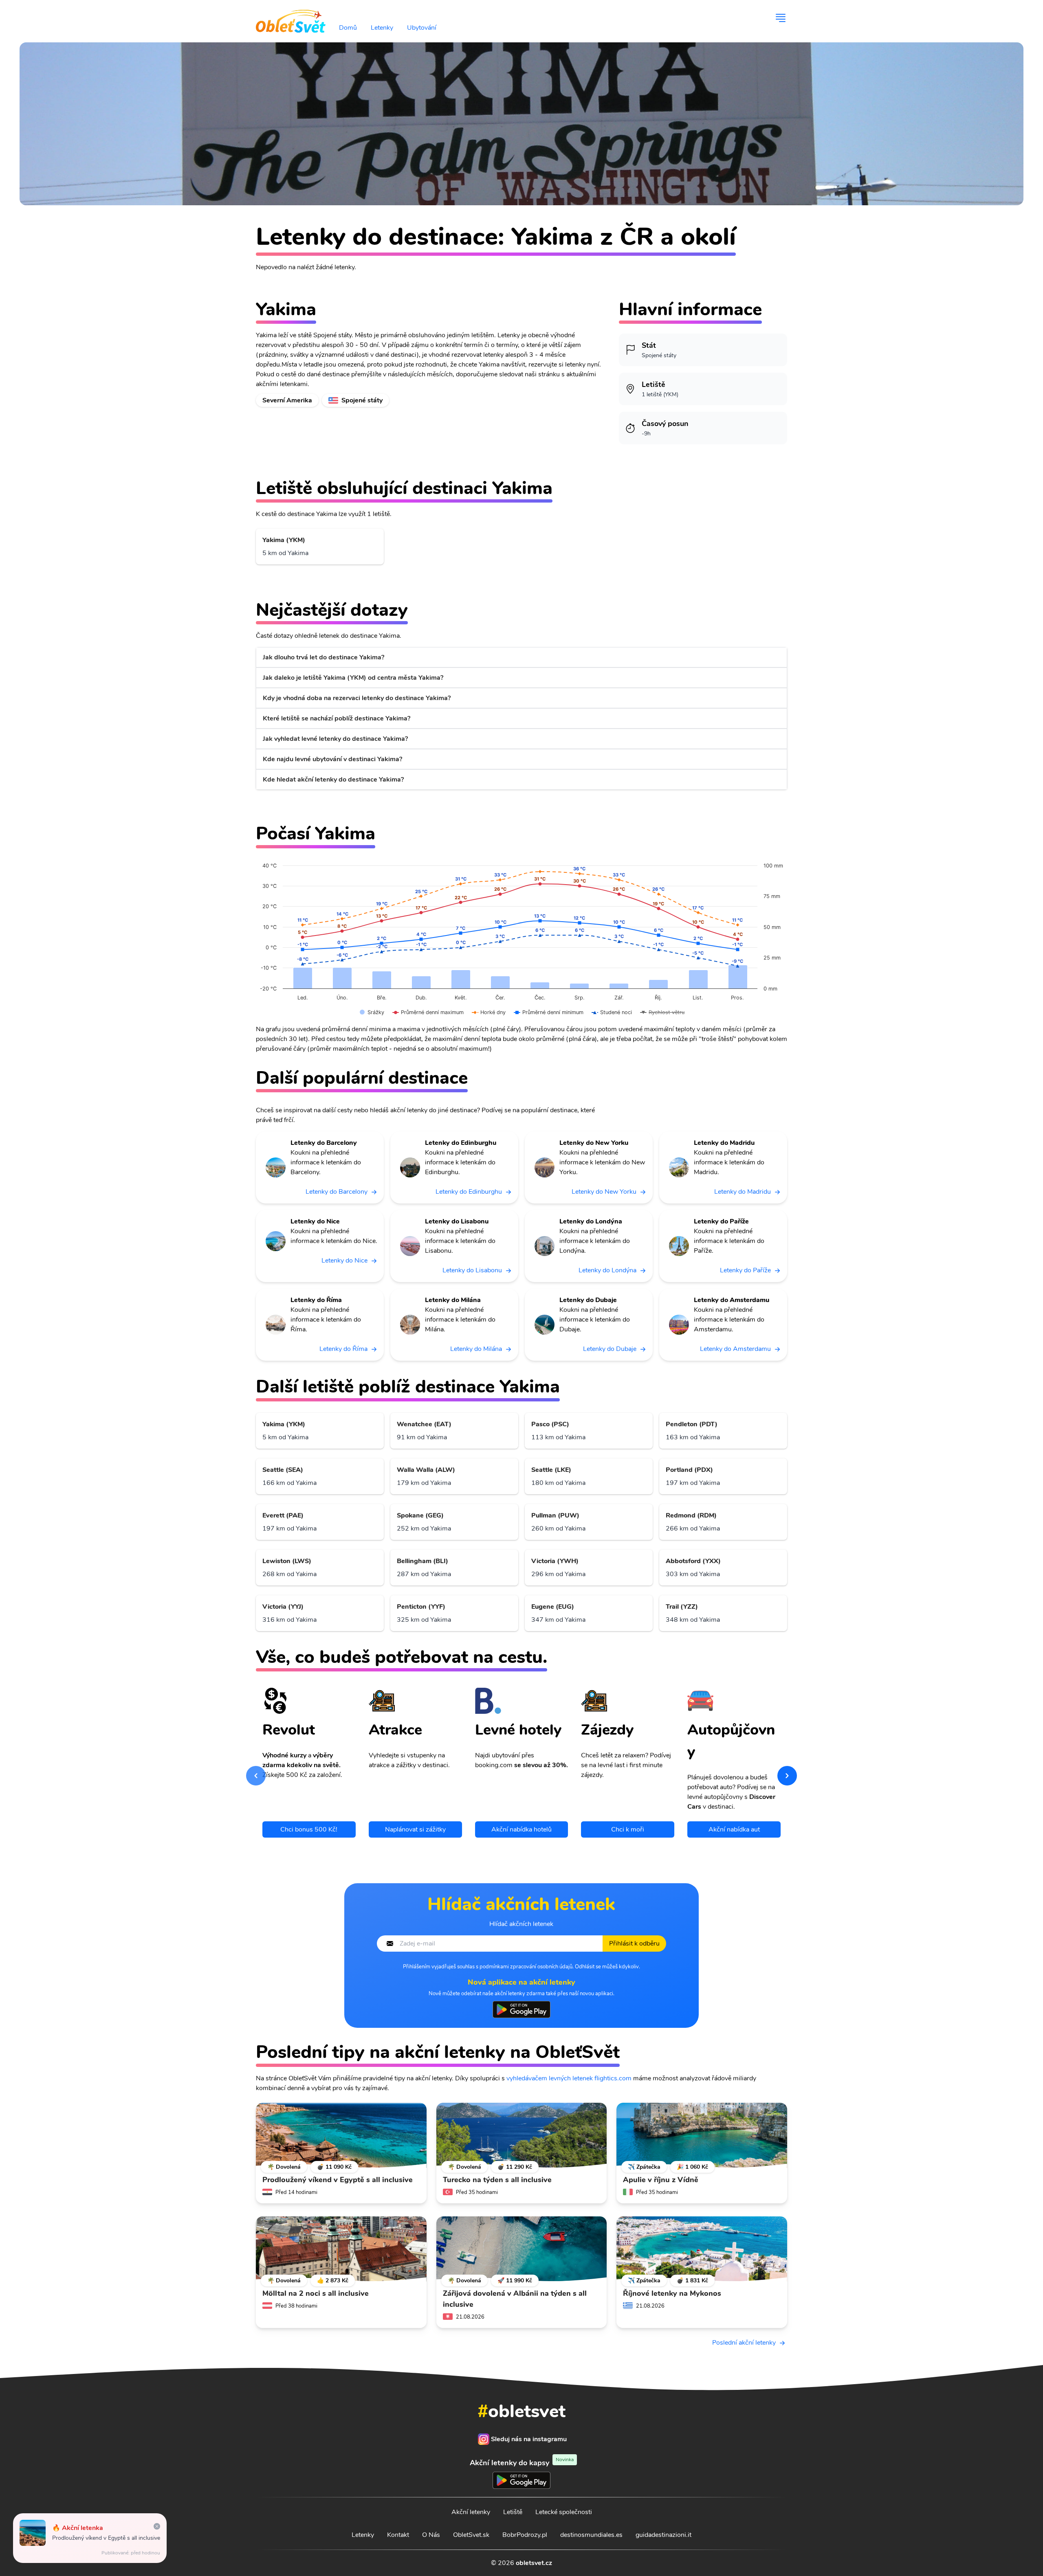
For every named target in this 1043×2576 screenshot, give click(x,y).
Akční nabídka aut (734, 1829)
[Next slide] (787, 1776)
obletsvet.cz (534, 2563)
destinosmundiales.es (591, 2535)
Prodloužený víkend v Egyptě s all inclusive (106, 2538)
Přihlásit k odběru (634, 1944)
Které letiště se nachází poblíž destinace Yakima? (337, 718)
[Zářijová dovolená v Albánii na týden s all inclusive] (522, 2249)
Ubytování (422, 28)
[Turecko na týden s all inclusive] (522, 2135)
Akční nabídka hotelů (521, 1829)
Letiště (513, 2512)
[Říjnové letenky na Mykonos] (702, 2249)
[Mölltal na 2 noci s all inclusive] (341, 2249)
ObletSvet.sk (471, 2535)
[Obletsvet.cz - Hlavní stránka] (291, 18)
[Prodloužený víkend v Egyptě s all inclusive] (341, 2135)
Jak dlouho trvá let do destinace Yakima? (323, 657)
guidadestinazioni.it (663, 2535)
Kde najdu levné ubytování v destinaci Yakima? (332, 759)
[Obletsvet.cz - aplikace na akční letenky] (521, 2009)
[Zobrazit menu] (781, 18)
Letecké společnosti (564, 2512)
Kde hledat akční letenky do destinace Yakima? (333, 780)
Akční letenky (471, 2512)
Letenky (382, 28)
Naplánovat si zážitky (415, 1829)
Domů (348, 28)
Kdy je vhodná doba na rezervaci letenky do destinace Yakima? (357, 698)
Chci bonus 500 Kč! (309, 1829)
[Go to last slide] (256, 1776)
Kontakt (398, 2535)
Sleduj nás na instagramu (529, 2439)
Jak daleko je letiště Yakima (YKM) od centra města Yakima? (353, 678)
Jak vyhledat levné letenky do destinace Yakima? (335, 739)
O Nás (431, 2535)
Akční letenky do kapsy (522, 2463)
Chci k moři (628, 1829)
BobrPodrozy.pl (525, 2535)
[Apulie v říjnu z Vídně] (702, 2135)
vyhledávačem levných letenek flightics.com (569, 2078)
